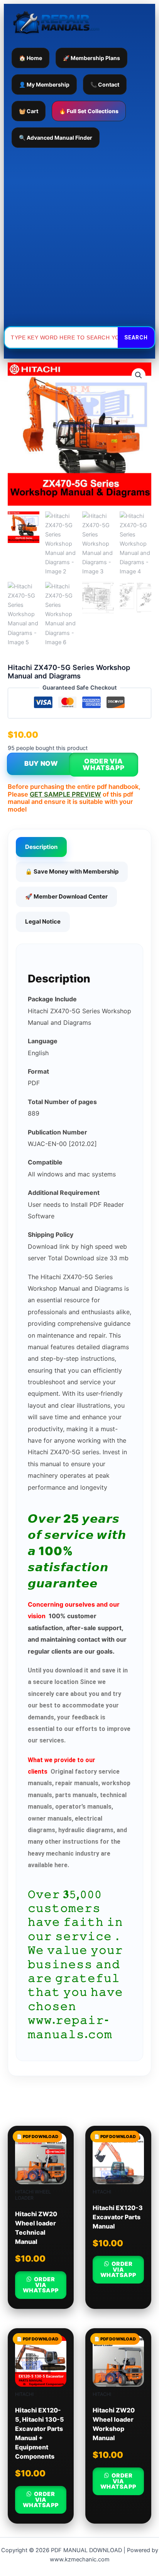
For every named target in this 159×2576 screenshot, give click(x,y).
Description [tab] (41, 847)
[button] (139, 375)
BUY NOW (41, 763)
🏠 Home (30, 58)
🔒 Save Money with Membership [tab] (72, 871)
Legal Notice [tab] (43, 921)
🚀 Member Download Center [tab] (66, 896)
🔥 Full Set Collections (89, 111)
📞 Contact (105, 84)
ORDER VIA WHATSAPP (103, 764)
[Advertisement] (79, 237)
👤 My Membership (44, 84)
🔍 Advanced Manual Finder (56, 138)
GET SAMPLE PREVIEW (65, 794)
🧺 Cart (29, 111)
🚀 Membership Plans (91, 58)
